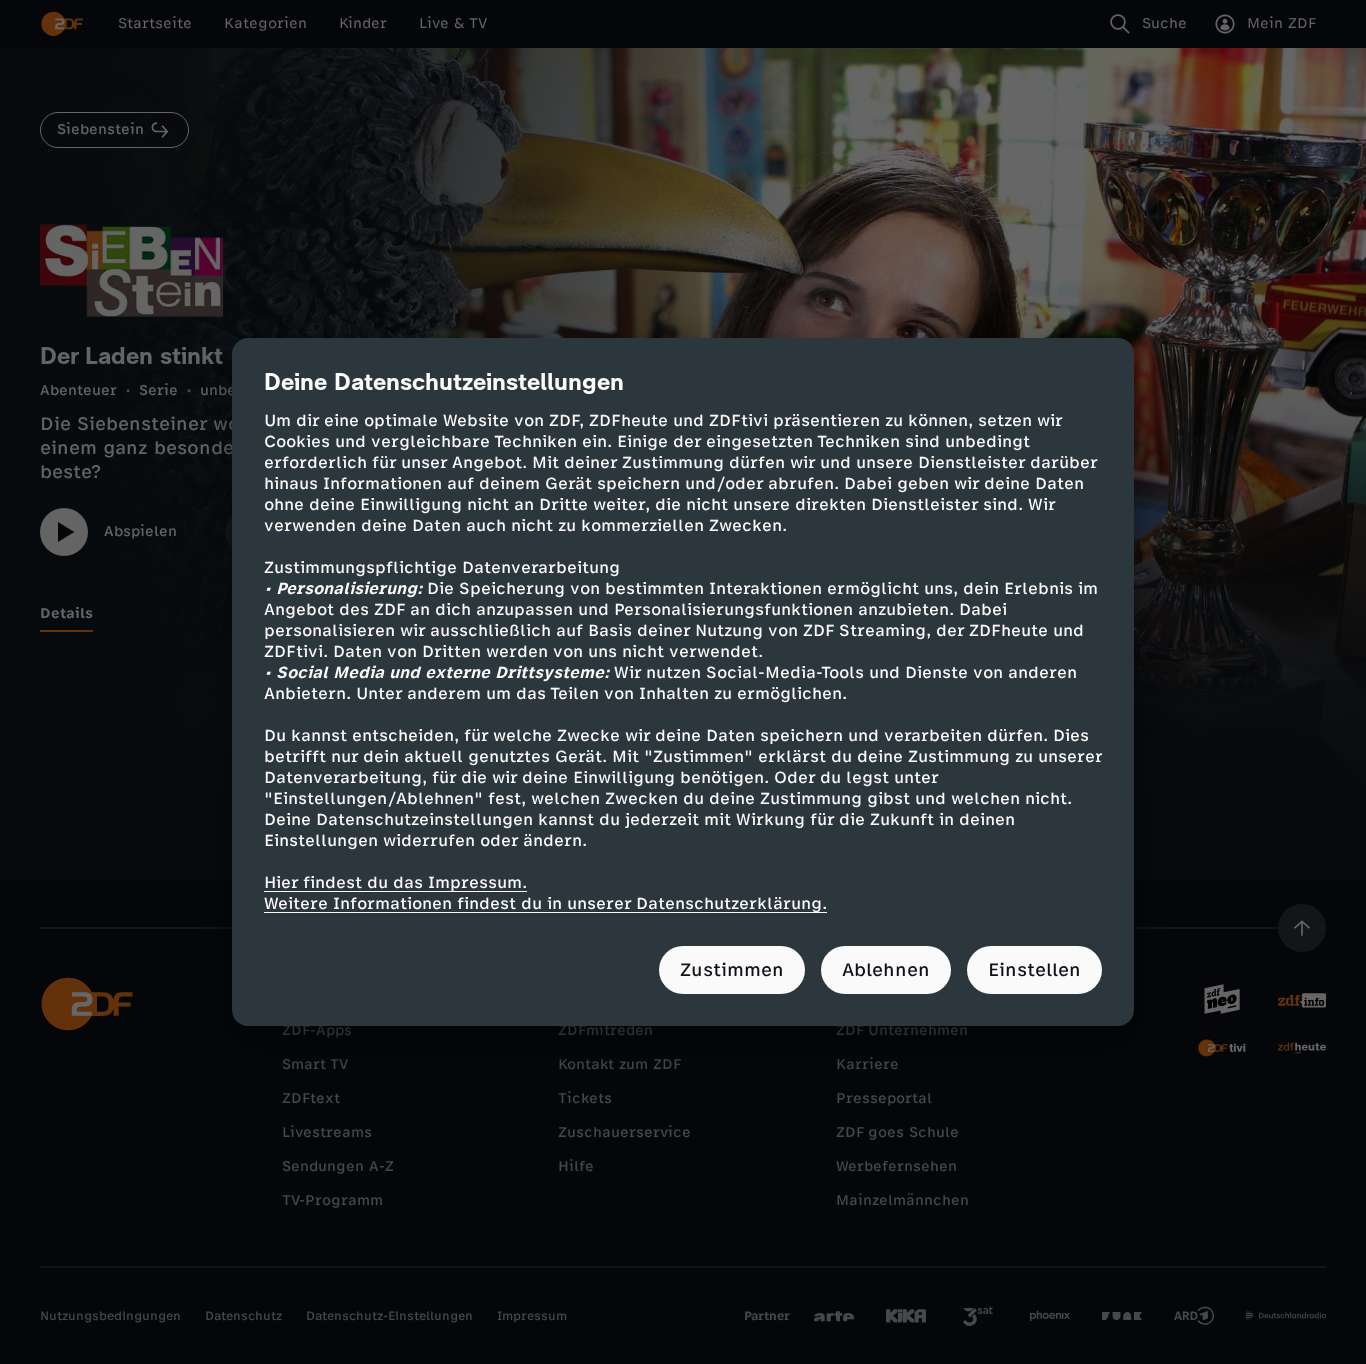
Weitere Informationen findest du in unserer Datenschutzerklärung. (545, 903)
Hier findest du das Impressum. (395, 882)
